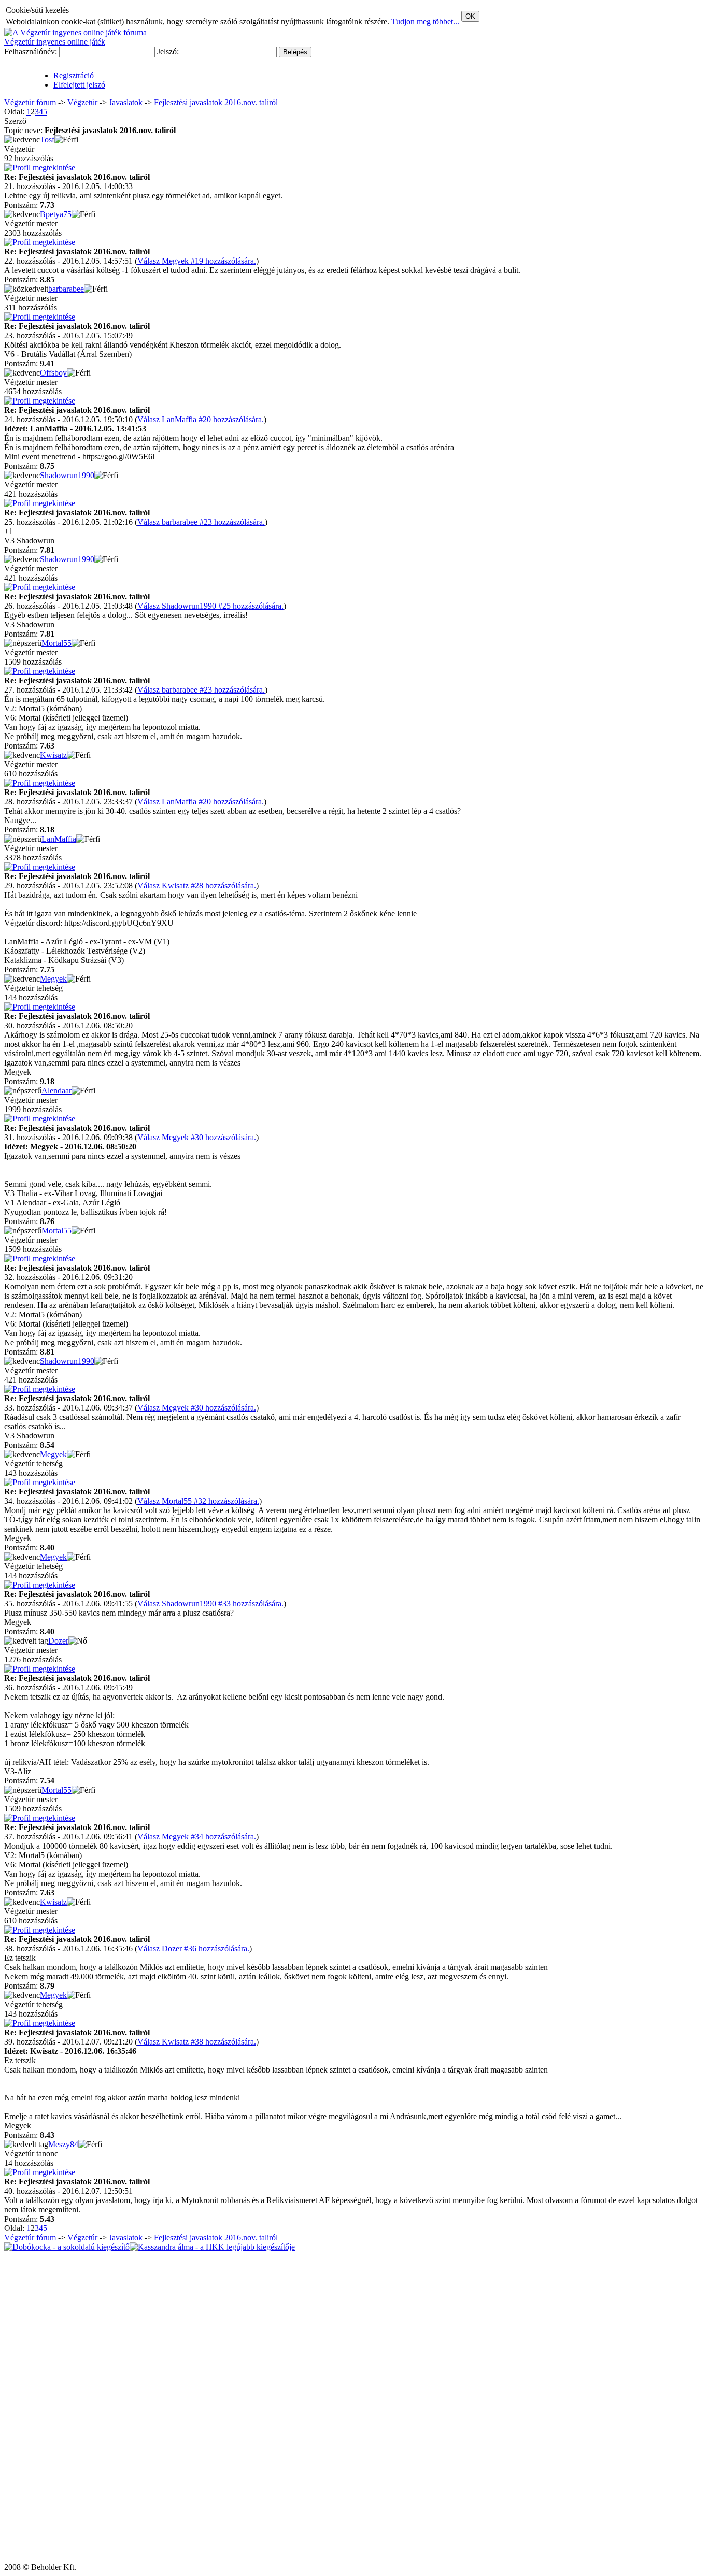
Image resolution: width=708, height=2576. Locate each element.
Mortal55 (56, 643)
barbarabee (66, 289)
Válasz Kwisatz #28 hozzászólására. (197, 886)
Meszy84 (63, 2144)
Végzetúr (82, 102)
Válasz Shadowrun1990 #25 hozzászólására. (210, 606)
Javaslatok (126, 102)
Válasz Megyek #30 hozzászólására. (197, 1137)
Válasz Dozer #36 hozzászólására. (193, 1948)
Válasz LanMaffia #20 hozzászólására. (201, 419)
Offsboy (53, 373)
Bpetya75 (56, 214)
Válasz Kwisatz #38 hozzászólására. (197, 2042)
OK (470, 16)
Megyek (53, 979)
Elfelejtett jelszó (79, 85)
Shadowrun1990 (67, 475)
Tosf (47, 140)
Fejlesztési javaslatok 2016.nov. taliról (216, 102)
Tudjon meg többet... (425, 21)
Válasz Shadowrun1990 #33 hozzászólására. (210, 1603)
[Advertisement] (35, 2407)
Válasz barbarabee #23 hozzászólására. (201, 522)
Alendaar (56, 1091)
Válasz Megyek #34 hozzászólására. (197, 1837)
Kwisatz (53, 755)
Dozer (58, 1641)
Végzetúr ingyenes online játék (55, 42)
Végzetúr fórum (30, 102)
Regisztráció (74, 75)
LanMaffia (59, 839)
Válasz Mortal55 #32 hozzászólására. (198, 1501)
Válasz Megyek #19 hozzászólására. (197, 261)
